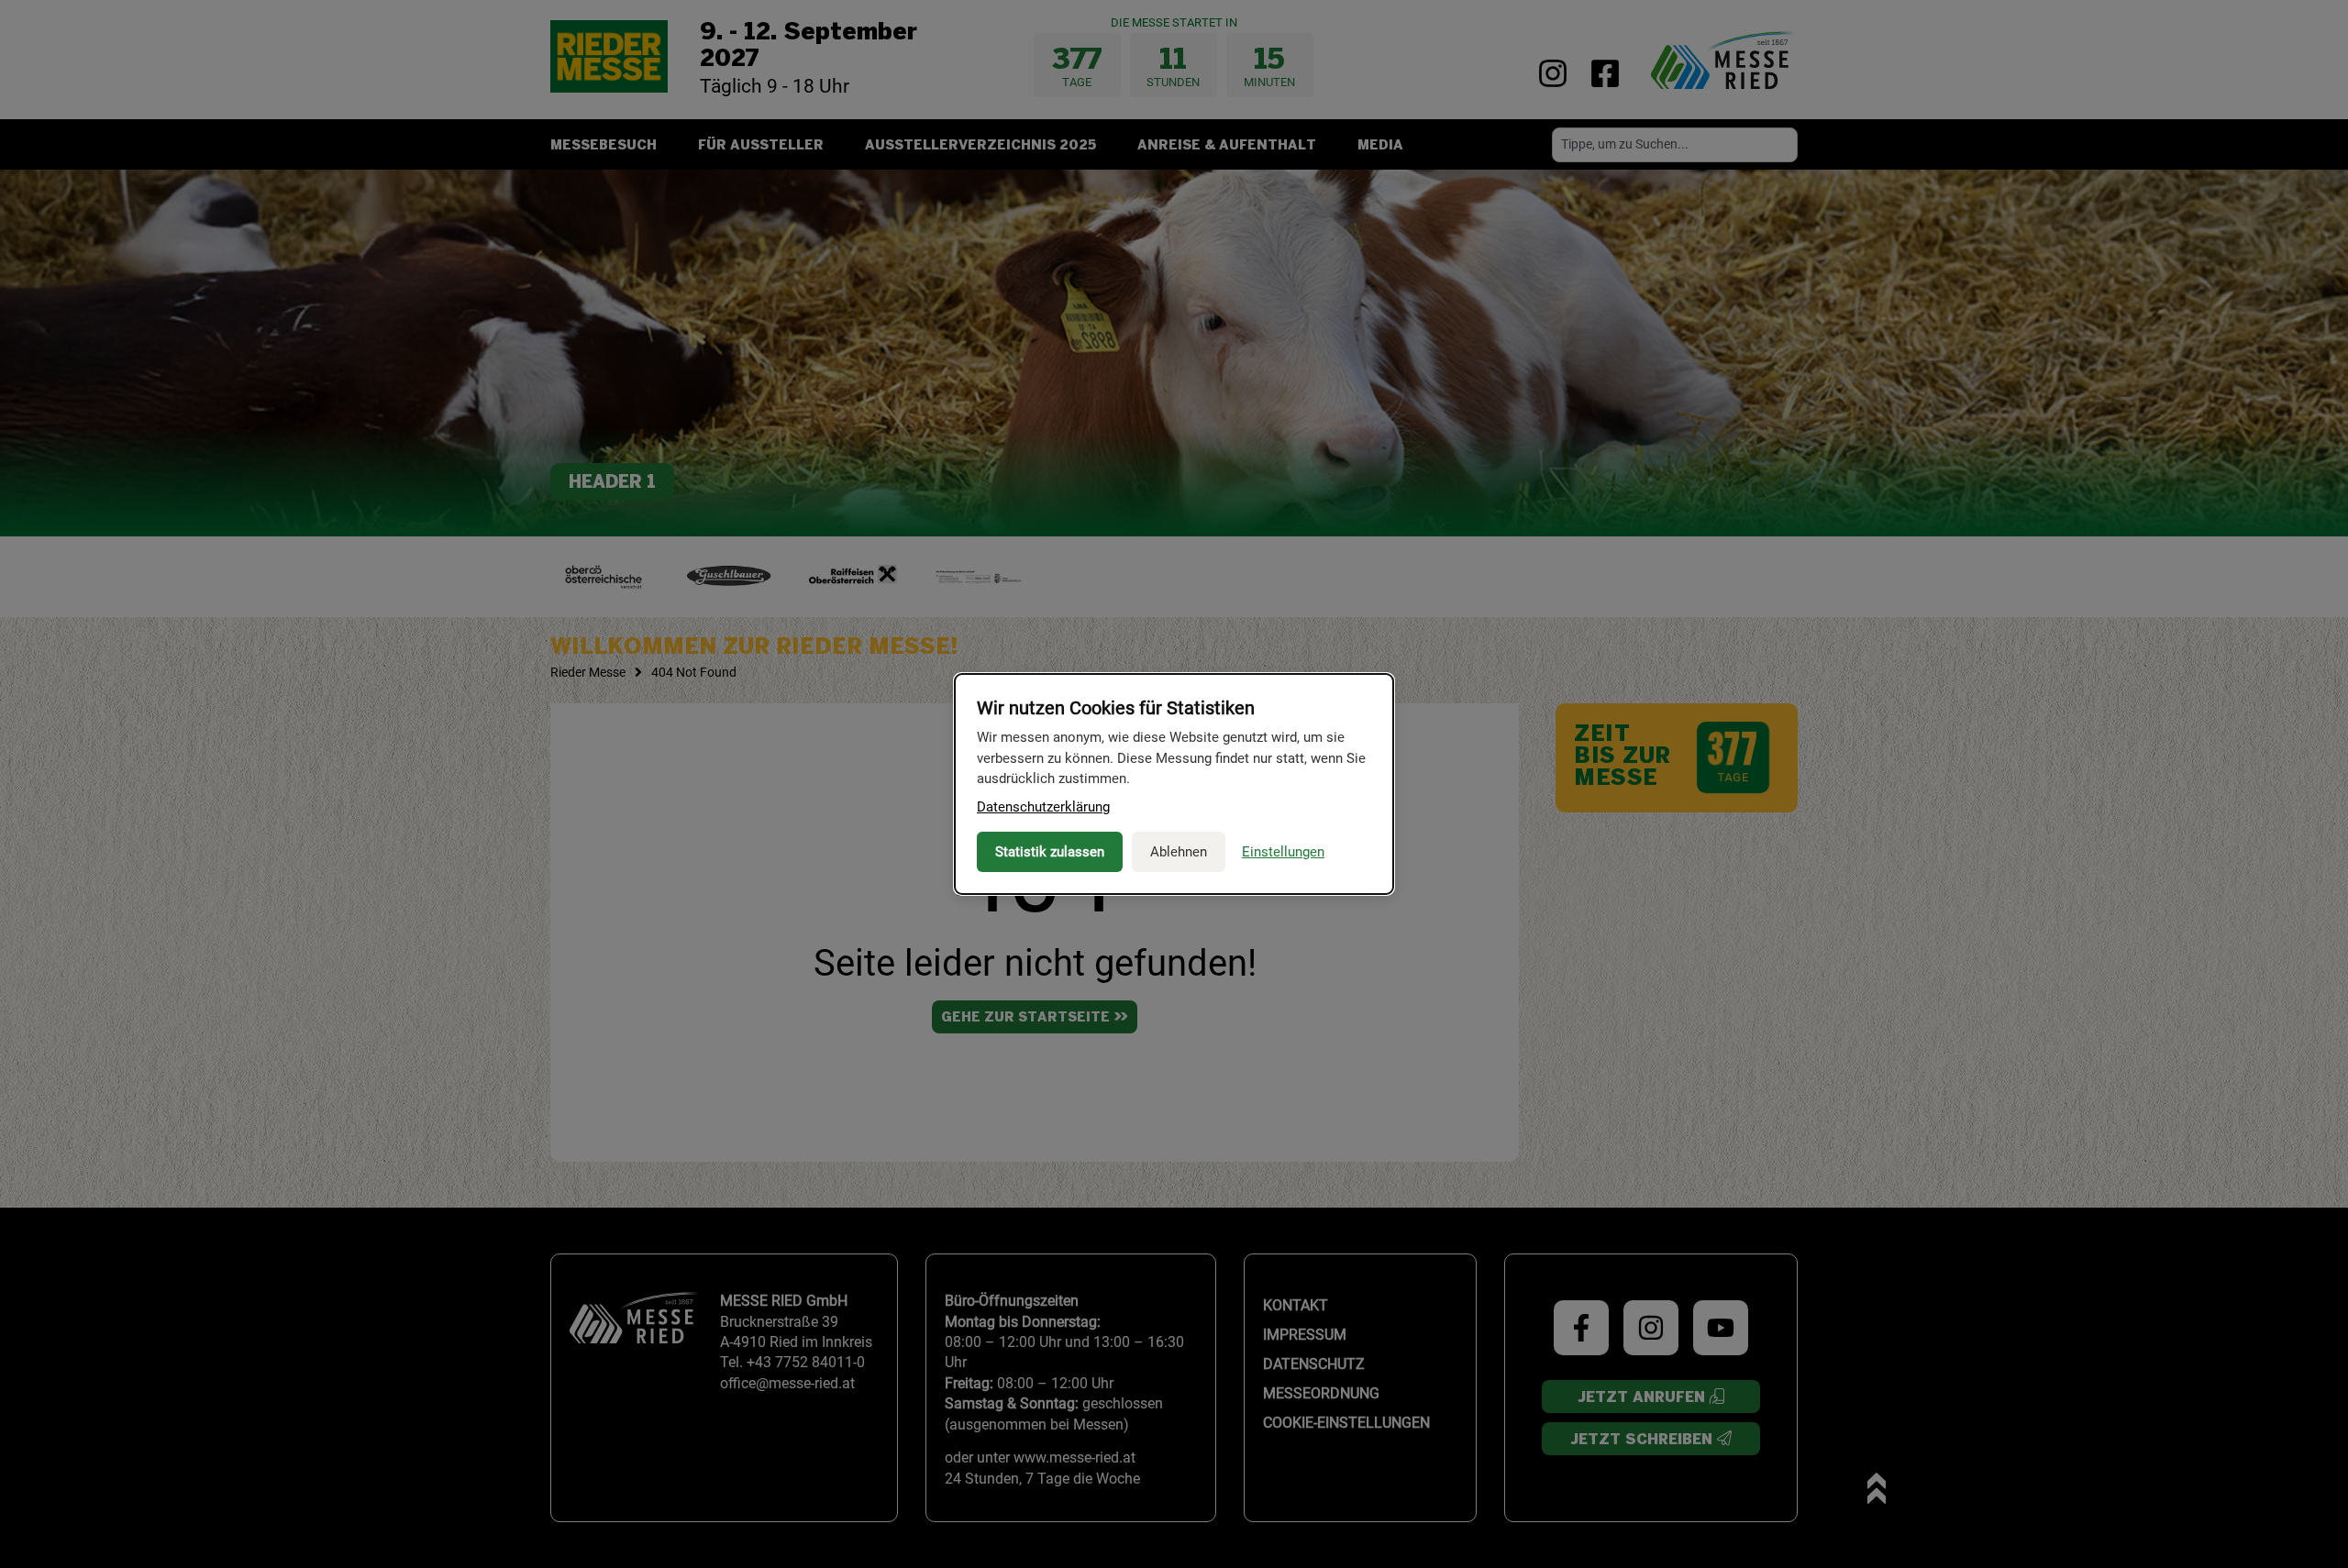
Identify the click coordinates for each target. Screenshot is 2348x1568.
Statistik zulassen (1050, 852)
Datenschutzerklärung (1043, 807)
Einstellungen (1283, 852)
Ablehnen (1179, 852)
